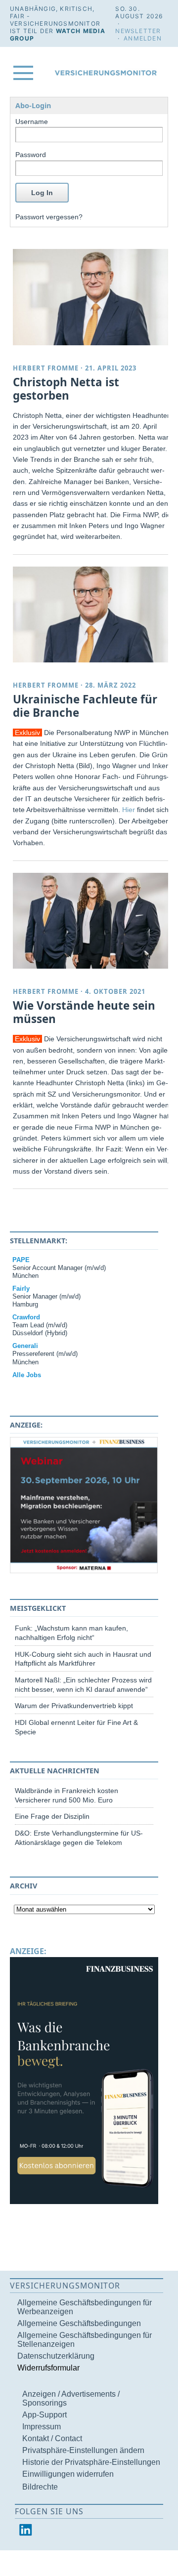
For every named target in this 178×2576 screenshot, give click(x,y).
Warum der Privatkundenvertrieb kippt (74, 1706)
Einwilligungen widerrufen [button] (68, 2474)
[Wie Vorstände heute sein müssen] (92, 921)
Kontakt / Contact (52, 2438)
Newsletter (138, 31)
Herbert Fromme (46, 368)
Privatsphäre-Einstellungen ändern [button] (83, 2450)
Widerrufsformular (48, 2368)
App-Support (44, 2415)
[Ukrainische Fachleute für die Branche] (92, 615)
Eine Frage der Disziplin (52, 1816)
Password (31, 155)
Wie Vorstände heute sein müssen (84, 1012)
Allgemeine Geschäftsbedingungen (79, 2323)
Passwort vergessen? (49, 217)
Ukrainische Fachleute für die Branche (85, 706)
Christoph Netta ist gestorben (66, 389)
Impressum (42, 2427)
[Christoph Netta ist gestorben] (92, 297)
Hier (129, 810)
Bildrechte (40, 2487)
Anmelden (143, 38)
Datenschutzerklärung (56, 2356)
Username (32, 122)
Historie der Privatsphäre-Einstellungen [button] (91, 2462)
